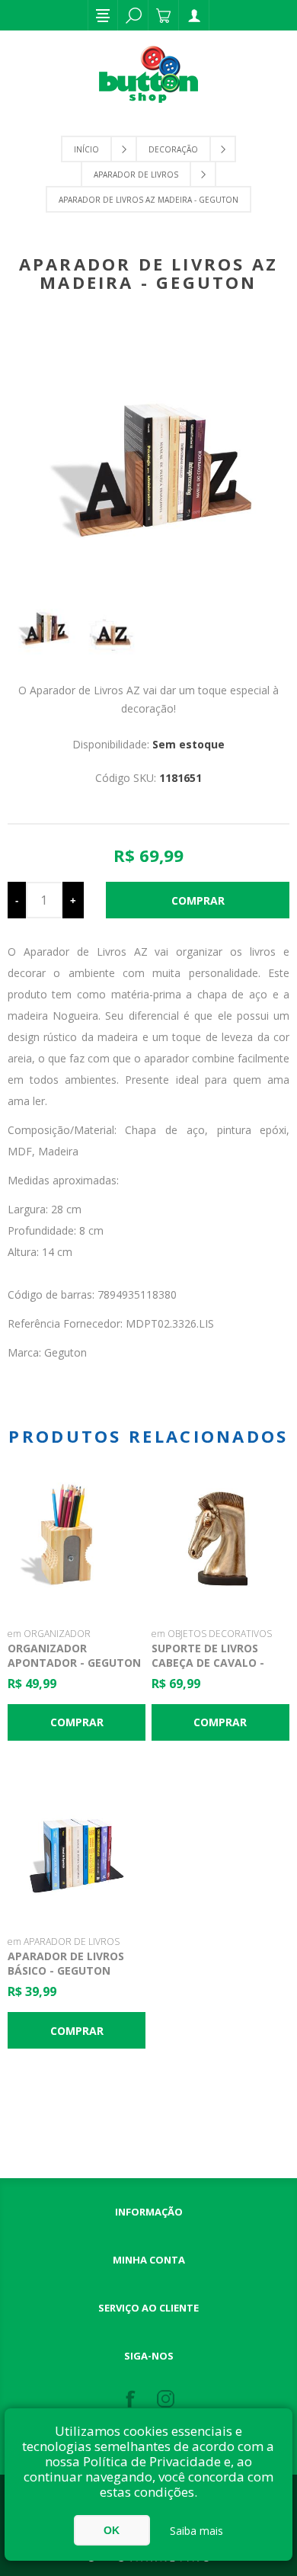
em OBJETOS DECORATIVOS (212, 1634)
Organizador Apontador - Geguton (74, 1655)
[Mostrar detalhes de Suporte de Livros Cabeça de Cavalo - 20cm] (221, 1540)
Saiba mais (196, 2531)
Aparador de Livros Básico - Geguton (66, 1963)
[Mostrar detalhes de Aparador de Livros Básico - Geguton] (77, 1848)
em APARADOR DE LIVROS (64, 1942)
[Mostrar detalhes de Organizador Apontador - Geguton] (77, 1540)
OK (112, 2530)
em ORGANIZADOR (49, 1634)
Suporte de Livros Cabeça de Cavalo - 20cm (208, 1663)
